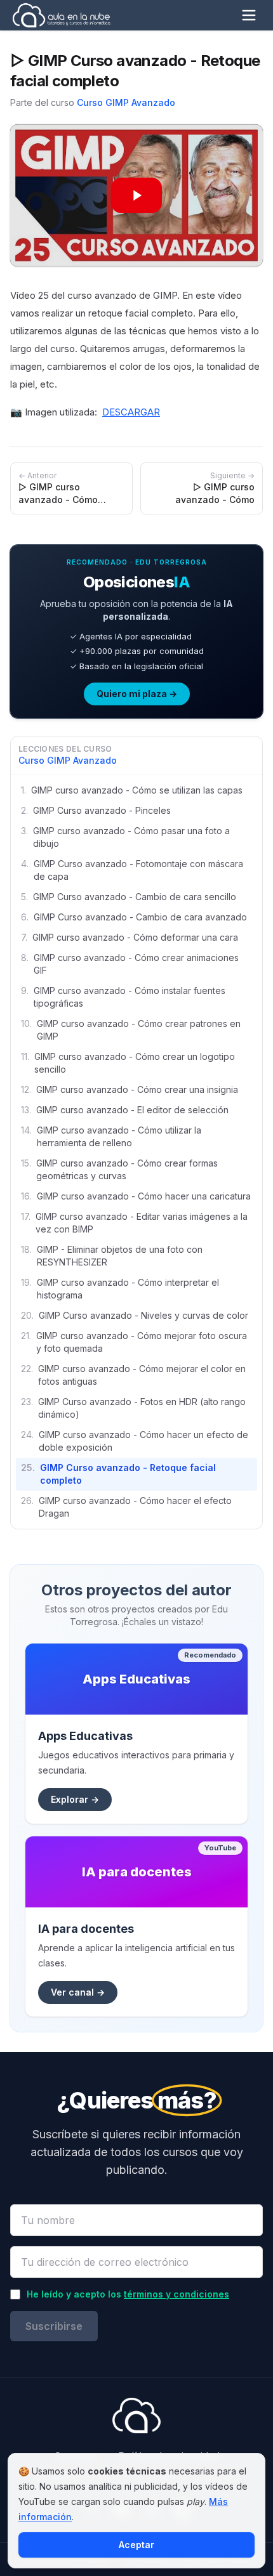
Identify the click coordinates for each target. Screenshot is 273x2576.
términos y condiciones (176, 2294)
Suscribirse (54, 2326)
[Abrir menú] (249, 15)
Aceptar (136, 2545)
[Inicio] (61, 15)
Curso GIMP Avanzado (126, 102)
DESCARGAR (131, 412)
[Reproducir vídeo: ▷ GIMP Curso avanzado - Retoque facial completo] (136, 195)
